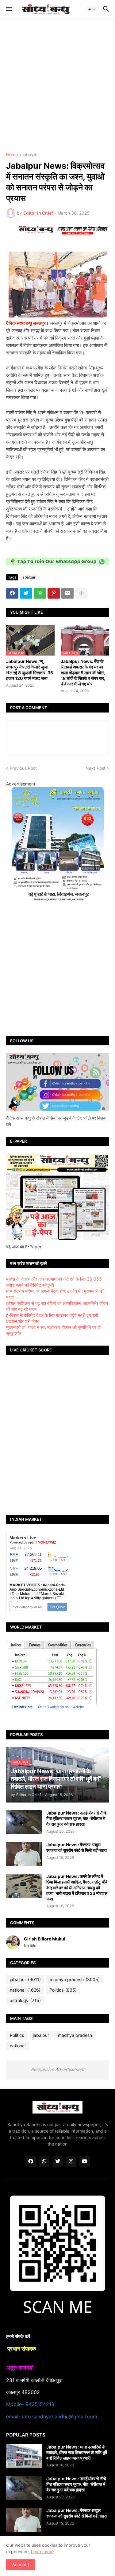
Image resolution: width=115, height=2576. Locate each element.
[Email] (67, 593)
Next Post (96, 768)
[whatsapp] (44, 2162)
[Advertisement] (57, 85)
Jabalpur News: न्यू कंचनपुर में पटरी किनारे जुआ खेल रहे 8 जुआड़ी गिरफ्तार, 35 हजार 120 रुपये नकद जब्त (30, 670)
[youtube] (85, 2162)
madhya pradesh (75, 1979)
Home (12, 155)
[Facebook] (12, 593)
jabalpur (31, 155)
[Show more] (81, 593)
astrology (25, 2000)
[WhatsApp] (40, 593)
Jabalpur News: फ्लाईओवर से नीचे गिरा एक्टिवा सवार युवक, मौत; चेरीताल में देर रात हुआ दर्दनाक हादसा (76, 1818)
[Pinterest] (54, 593)
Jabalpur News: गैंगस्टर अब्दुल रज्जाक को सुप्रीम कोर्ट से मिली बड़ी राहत (77, 1847)
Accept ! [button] (21, 2564)
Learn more (42, 2552)
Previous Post (23, 768)
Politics (63, 1990)
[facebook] (31, 2162)
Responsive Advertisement (58, 2069)
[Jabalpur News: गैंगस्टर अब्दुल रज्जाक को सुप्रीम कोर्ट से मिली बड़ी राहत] (24, 1854)
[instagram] (71, 2162)
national (25, 1990)
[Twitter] (26, 593)
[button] (8, 9)
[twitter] (58, 2162)
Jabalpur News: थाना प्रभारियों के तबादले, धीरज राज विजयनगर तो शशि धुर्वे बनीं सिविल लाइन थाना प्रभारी (77, 2452)
